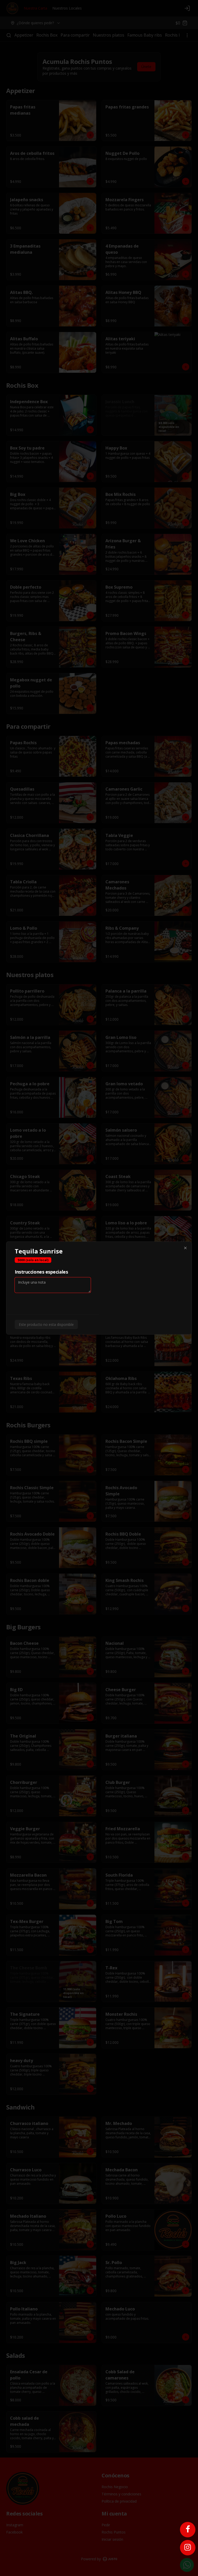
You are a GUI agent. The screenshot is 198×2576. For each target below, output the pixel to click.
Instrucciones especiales (41, 1272)
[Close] (185, 1248)
